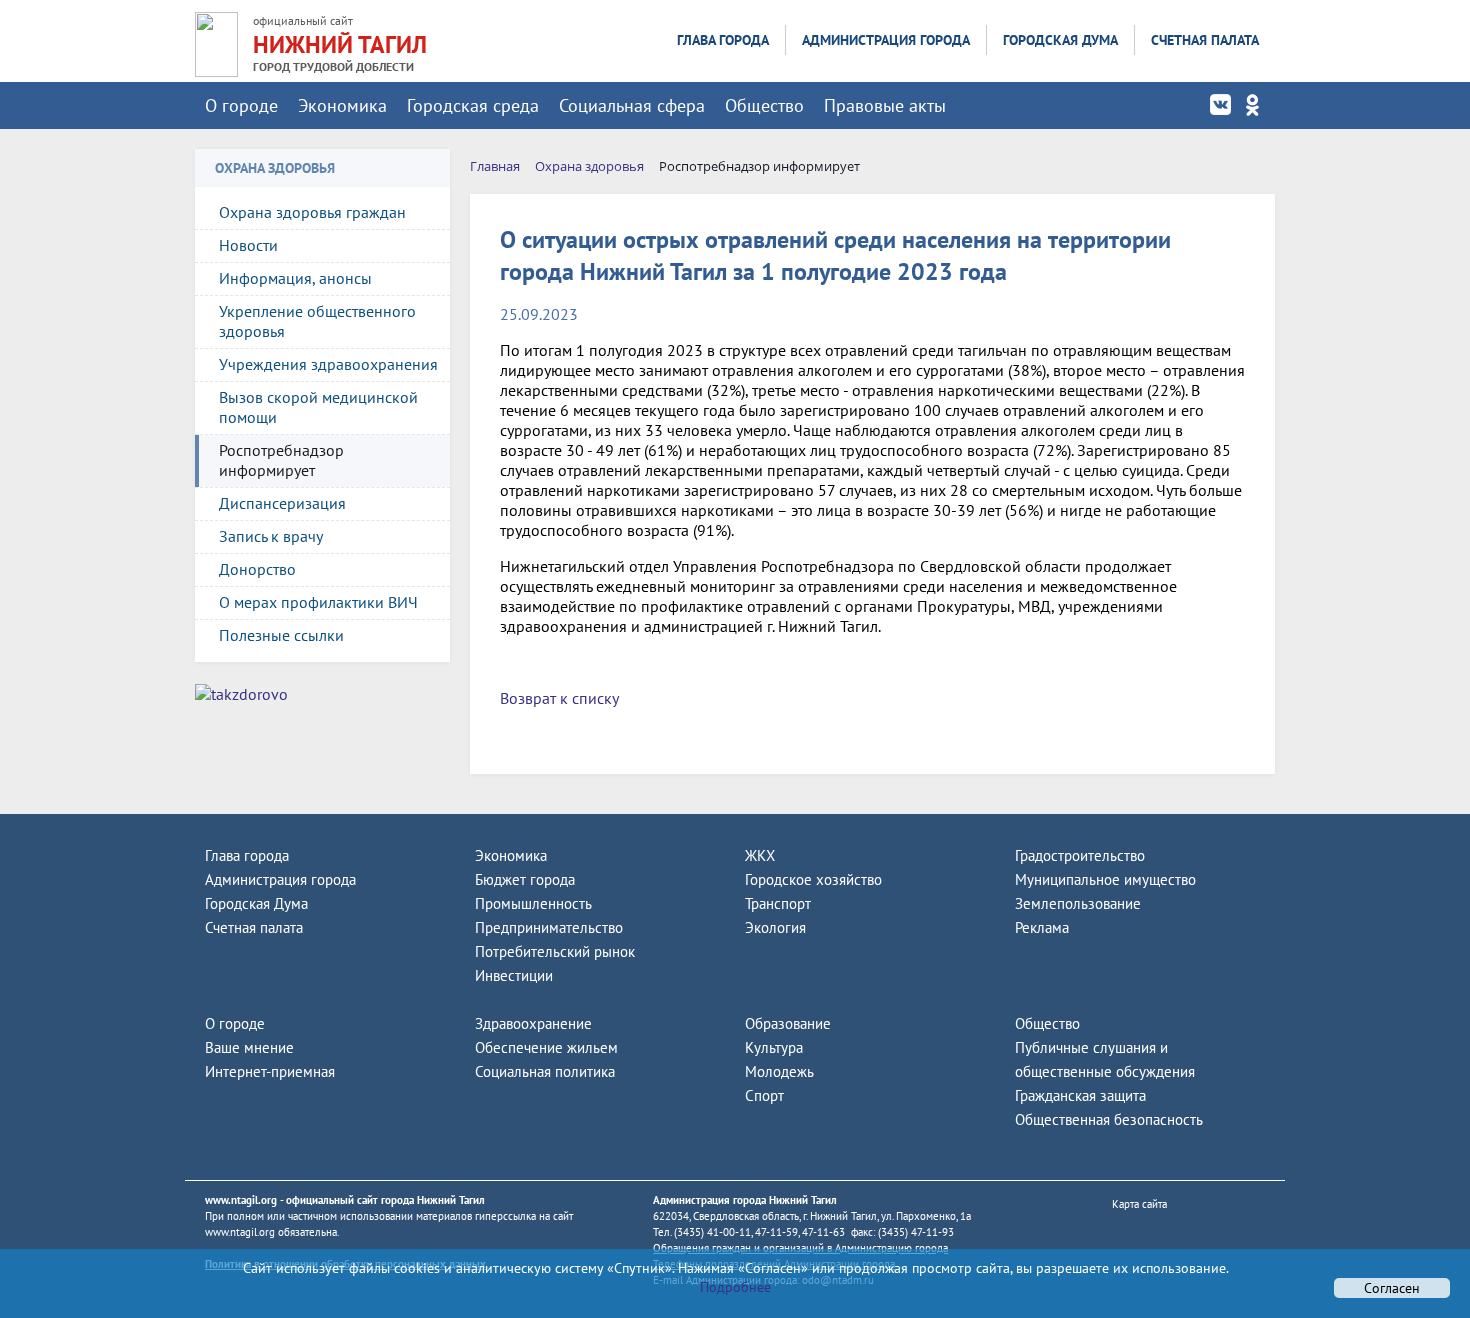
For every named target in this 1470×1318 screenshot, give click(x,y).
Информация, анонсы (295, 278)
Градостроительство (1080, 855)
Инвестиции (514, 975)
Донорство (257, 569)
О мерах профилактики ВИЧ (318, 602)
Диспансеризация (282, 503)
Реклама (1042, 927)
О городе (241, 105)
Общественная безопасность (1109, 1119)
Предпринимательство (549, 927)
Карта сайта (1139, 1204)
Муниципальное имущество (1105, 879)
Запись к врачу (271, 536)
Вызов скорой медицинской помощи (318, 407)
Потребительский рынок (555, 951)
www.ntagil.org (241, 1200)
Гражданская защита (1080, 1095)
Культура (774, 1047)
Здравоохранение (533, 1023)
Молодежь (779, 1071)
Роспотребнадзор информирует (281, 460)
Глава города (723, 40)
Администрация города (886, 40)
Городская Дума (1060, 40)
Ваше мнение (249, 1047)
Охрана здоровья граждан (312, 212)
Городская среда (473, 105)
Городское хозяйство (813, 879)
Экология (775, 927)
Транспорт (778, 903)
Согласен (1392, 1288)
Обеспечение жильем (546, 1047)
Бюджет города (525, 879)
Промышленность (533, 903)
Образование (788, 1023)
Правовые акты (885, 105)
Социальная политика (545, 1071)
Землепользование (1078, 903)
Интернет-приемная (270, 1071)
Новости (248, 245)
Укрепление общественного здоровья (317, 321)
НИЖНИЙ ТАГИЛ (340, 44)
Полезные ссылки (281, 635)
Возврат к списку (559, 698)
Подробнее (735, 1287)
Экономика (342, 105)
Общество (764, 105)
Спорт (764, 1095)
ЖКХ (760, 855)
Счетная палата (1205, 40)
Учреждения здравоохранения (328, 364)
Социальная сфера (632, 105)
